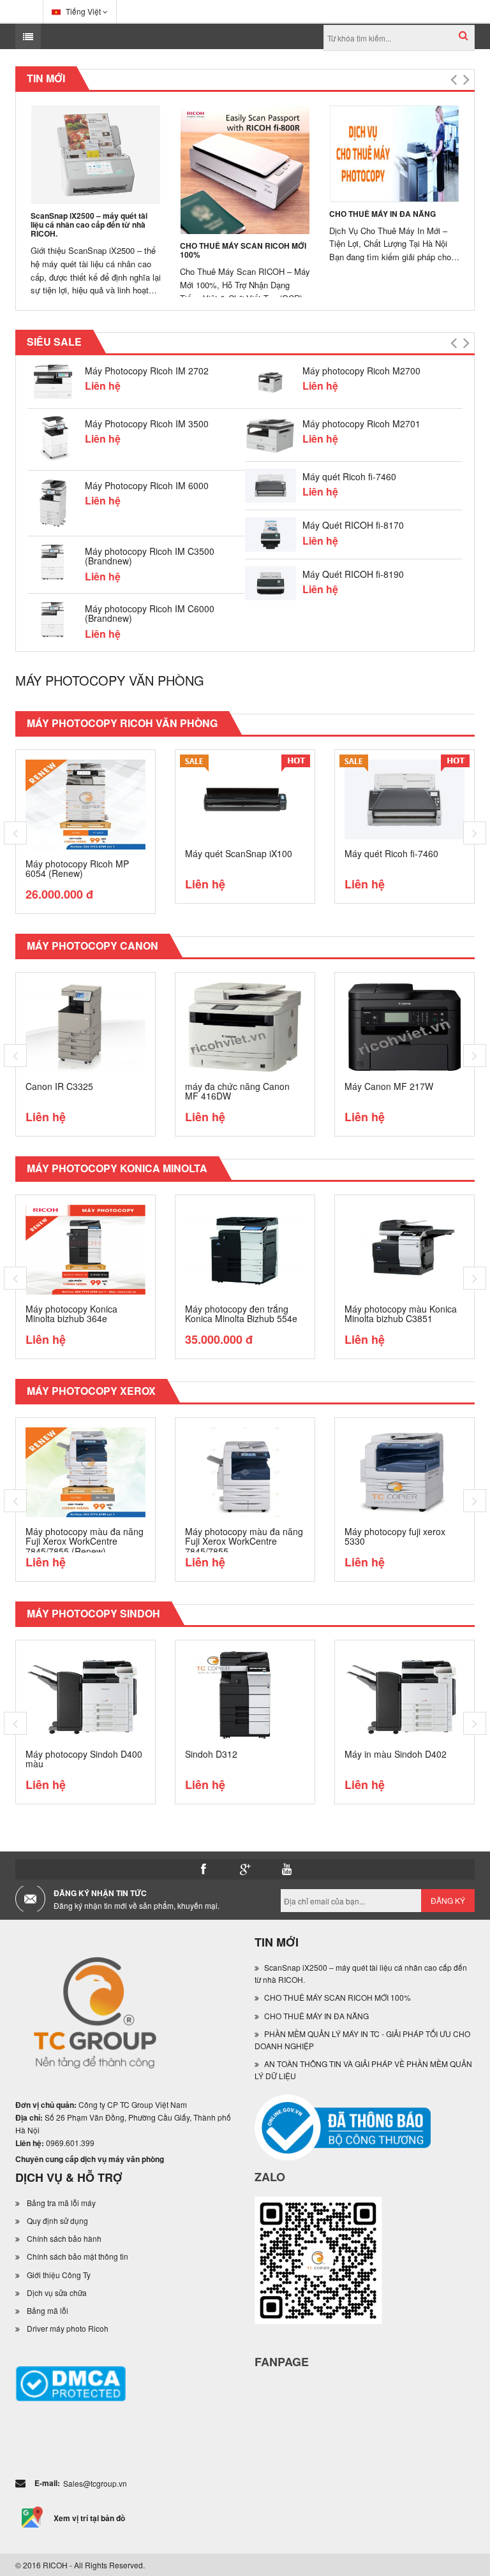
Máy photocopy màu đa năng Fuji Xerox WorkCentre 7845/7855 (244, 1541)
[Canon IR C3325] (85, 1026)
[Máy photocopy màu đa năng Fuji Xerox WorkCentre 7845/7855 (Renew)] (85, 1471)
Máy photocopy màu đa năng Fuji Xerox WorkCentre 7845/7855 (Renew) (85, 1541)
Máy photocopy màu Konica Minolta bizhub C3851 (401, 1314)
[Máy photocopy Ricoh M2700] (271, 380)
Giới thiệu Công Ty (59, 2275)
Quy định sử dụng (57, 2220)
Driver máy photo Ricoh (68, 2328)
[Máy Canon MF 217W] (405, 1026)
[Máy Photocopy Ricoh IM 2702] (53, 380)
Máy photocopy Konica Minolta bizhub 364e (71, 1314)
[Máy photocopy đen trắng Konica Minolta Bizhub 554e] (245, 1248)
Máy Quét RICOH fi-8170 (353, 525)
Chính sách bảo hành (64, 2238)
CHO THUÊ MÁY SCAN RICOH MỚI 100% (243, 250)
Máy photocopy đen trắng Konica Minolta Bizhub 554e (241, 1314)
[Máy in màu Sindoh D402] (405, 1694)
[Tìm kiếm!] (464, 35)
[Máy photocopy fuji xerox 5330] (405, 1471)
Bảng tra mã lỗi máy (61, 2203)
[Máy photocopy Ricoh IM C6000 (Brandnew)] (53, 618)
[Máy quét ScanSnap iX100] (245, 798)
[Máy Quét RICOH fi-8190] (271, 581)
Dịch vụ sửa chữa (57, 2293)
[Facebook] (204, 1869)
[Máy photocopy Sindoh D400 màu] (85, 1694)
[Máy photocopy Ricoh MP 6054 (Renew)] (85, 803)
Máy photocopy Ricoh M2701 (361, 423)
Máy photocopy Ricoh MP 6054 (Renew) (77, 868)
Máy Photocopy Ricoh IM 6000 (147, 485)
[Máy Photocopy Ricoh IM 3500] (53, 438)
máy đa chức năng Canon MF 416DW (237, 1091)
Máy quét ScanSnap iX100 (239, 853)
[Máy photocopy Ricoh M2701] (271, 433)
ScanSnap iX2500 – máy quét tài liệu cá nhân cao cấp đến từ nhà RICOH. (89, 224)
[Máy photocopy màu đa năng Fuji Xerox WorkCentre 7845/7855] (245, 1471)
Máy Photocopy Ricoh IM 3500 (147, 423)
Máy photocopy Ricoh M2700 (361, 370)
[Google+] (245, 1869)
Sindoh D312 (211, 1754)
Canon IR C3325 (59, 1086)
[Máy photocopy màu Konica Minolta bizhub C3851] (405, 1248)
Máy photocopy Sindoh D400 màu (84, 1759)
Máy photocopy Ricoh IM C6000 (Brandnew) (150, 613)
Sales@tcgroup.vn (95, 2483)
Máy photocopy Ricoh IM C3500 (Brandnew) (150, 556)
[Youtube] (286, 1869)
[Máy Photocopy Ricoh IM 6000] (53, 502)
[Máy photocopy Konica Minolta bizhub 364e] (85, 1248)
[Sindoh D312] (245, 1694)
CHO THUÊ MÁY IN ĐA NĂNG (382, 214)
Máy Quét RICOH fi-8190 (353, 574)
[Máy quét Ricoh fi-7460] (271, 484)
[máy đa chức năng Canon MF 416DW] (245, 1026)
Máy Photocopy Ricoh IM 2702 (147, 370)
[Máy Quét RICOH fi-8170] (271, 533)
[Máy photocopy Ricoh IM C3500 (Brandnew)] (53, 561)
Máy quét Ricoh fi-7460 (349, 476)
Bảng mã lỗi (48, 2310)
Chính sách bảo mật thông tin (78, 2256)
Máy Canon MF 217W (389, 1086)
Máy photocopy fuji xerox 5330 (395, 1536)
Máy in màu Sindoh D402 (396, 1754)
